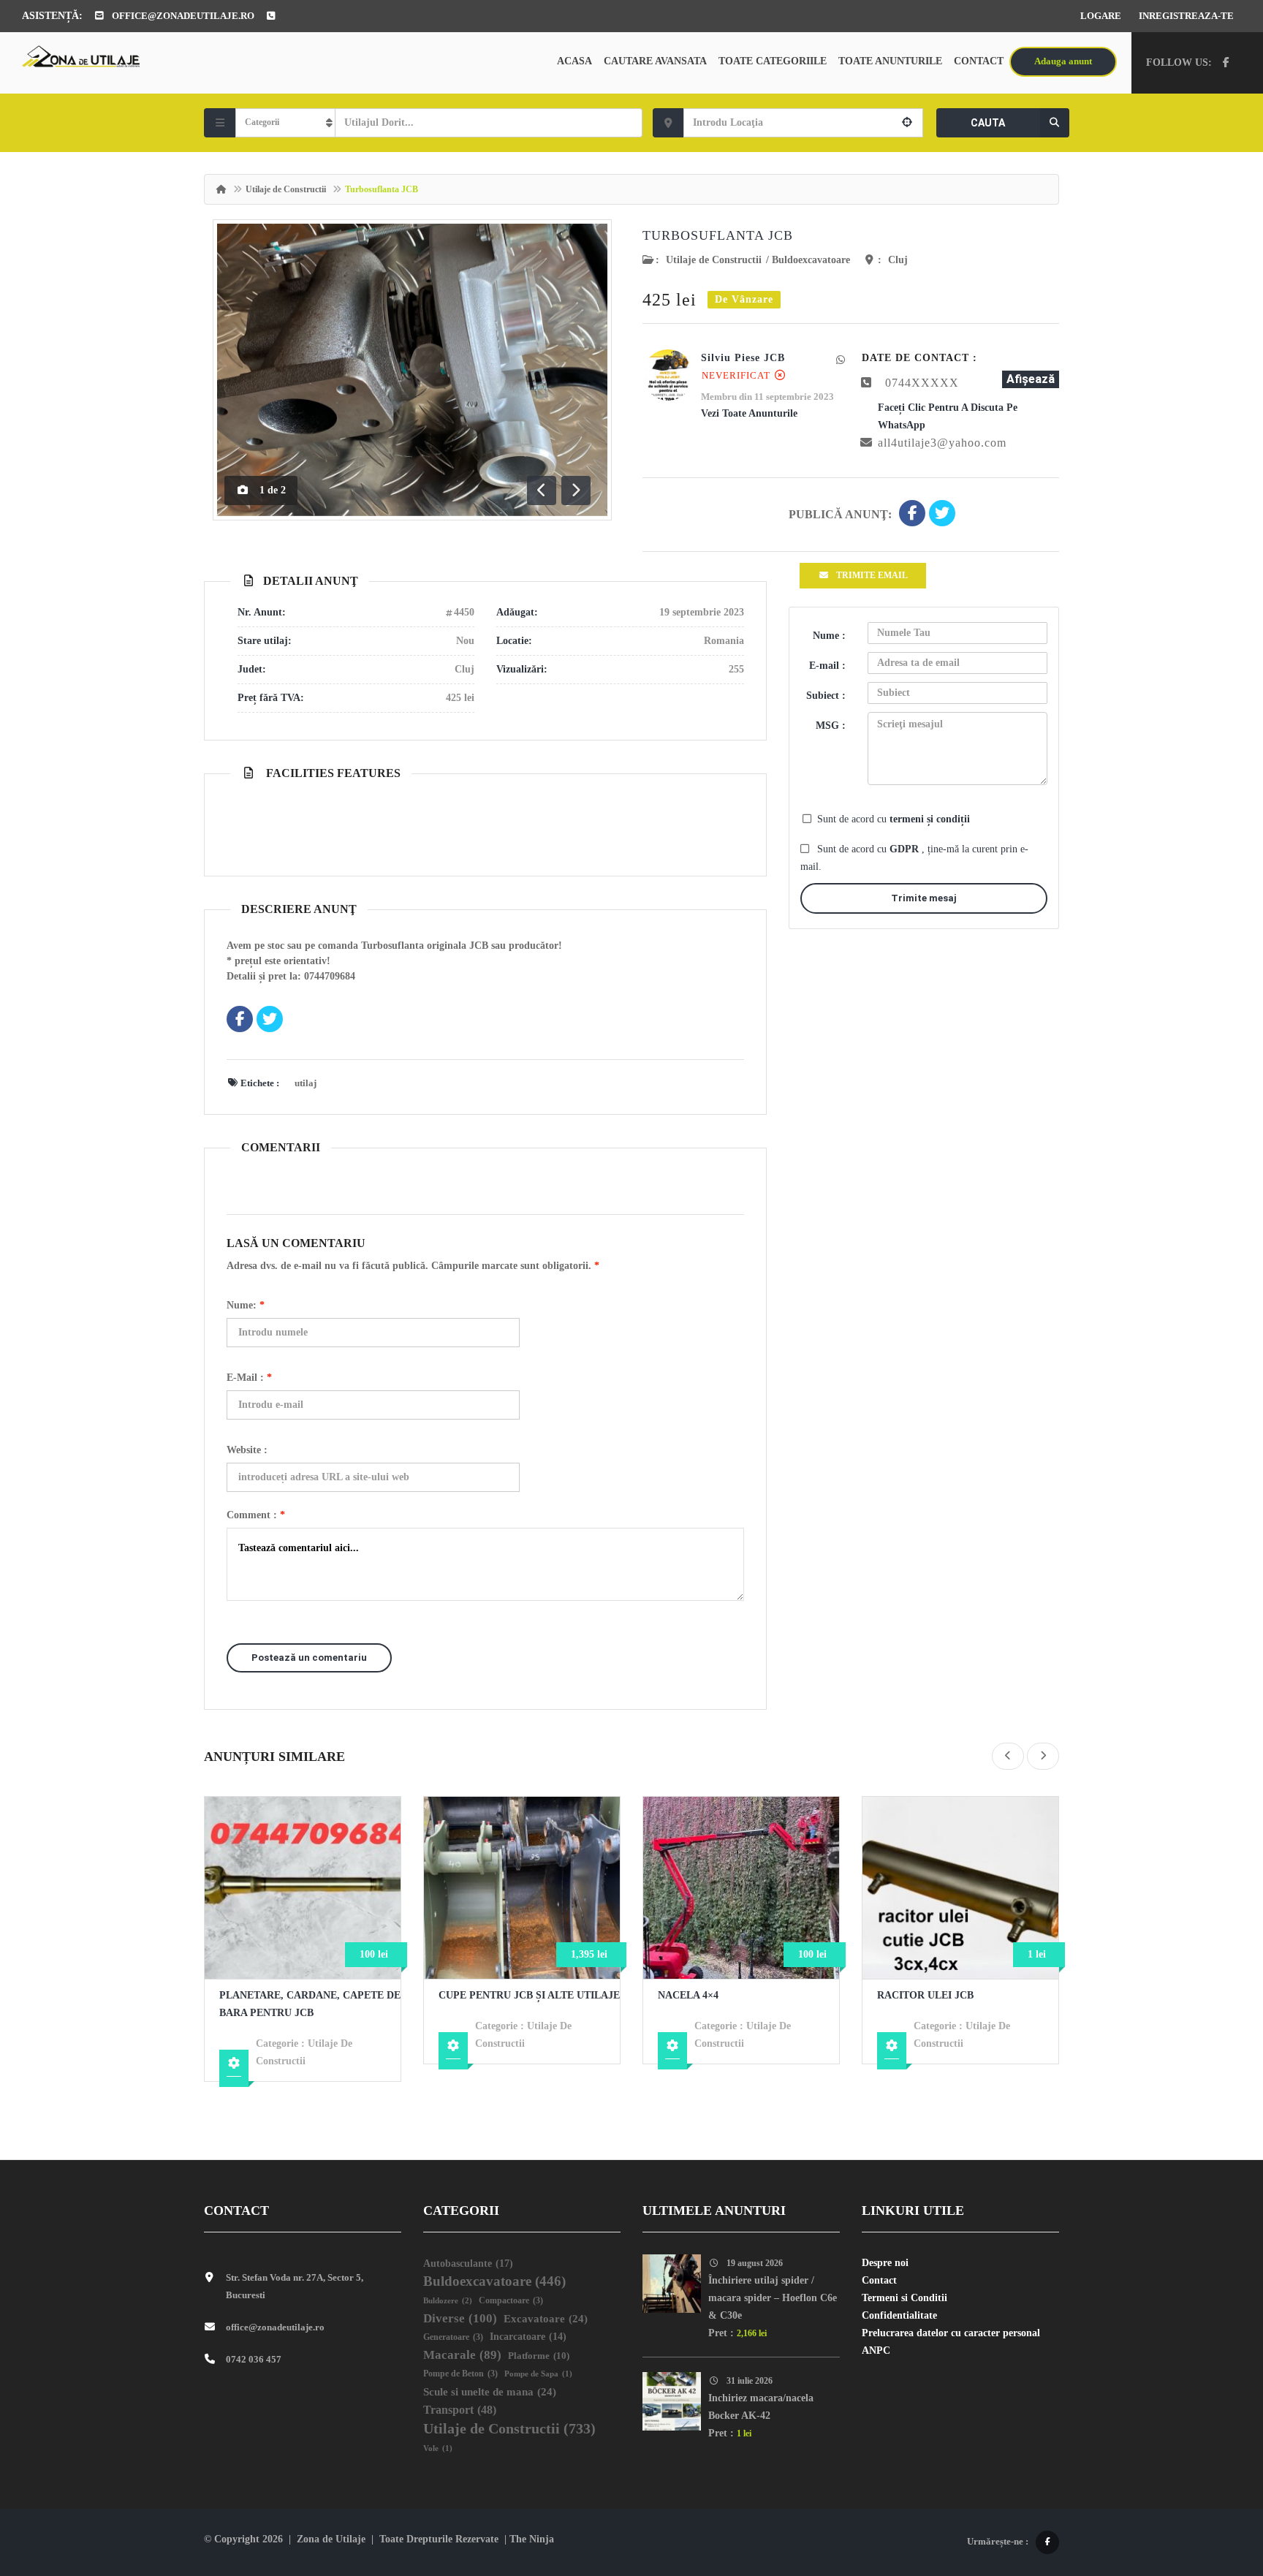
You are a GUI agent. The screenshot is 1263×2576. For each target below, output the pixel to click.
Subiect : (826, 696)
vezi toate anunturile (749, 413)
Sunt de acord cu (894, 819)
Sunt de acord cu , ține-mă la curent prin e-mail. (914, 858)
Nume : (829, 636)
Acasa (574, 61)
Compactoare (511, 2301)
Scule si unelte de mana (490, 2392)
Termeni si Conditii (904, 2298)
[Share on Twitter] (942, 515)
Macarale (462, 2355)
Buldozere (448, 2300)
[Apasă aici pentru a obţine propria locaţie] (907, 123)
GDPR (906, 849)
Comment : (256, 1515)
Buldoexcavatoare (811, 260)
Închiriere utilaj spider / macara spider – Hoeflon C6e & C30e (773, 2298)
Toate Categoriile (773, 61)
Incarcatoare (528, 2337)
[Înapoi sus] (1215, 2485)
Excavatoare (546, 2319)
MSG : (831, 726)
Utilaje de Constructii (286, 189)
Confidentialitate (899, 2315)
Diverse (460, 2318)
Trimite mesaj (924, 898)
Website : (247, 1450)
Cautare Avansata (655, 61)
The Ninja (532, 2539)
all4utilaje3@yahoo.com (942, 443)
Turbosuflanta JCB (718, 235)
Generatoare (453, 2337)
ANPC (876, 2350)
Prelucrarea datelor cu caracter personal (951, 2333)
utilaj (306, 1083)
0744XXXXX (922, 383)
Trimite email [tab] (872, 575)
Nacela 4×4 (688, 1995)
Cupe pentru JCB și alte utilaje (529, 1995)
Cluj (898, 260)
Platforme (539, 2356)
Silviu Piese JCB (743, 358)
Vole (438, 2448)
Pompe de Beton (460, 2374)
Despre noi (885, 2263)
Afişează (1031, 379)
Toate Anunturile (890, 61)
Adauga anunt (1063, 61)
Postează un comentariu (309, 1658)
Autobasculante (468, 2263)
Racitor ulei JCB (925, 1995)
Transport (460, 2410)
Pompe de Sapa (538, 2374)
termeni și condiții (930, 819)
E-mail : (249, 1378)
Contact (979, 61)
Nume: (246, 1305)
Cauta (988, 123)
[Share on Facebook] (912, 515)
